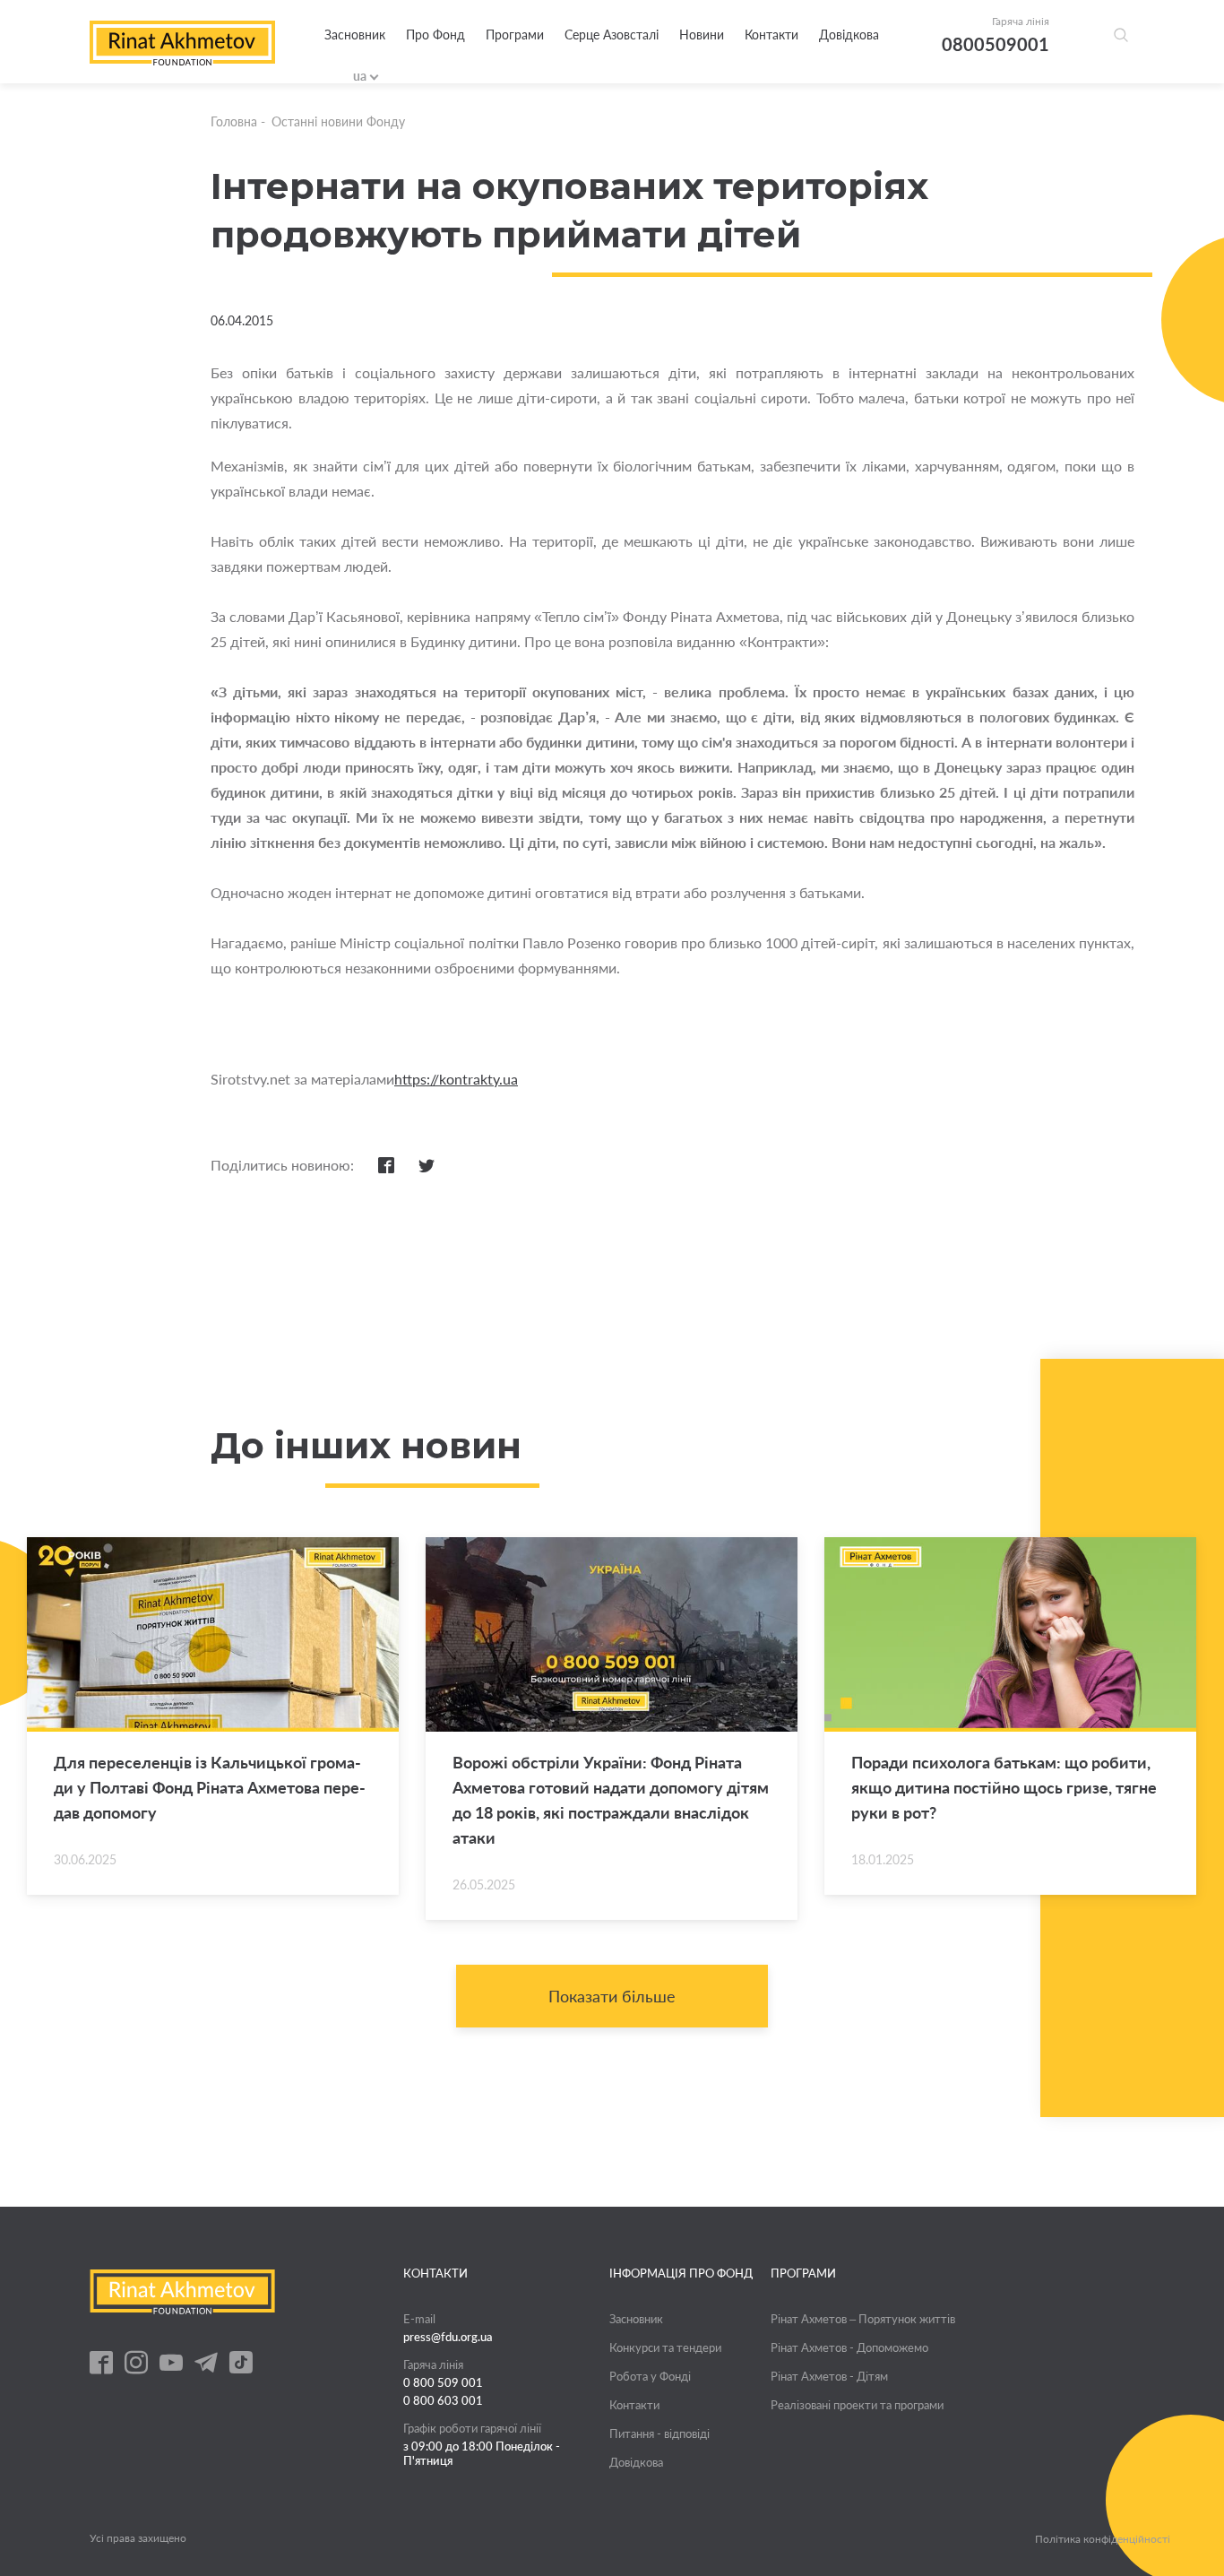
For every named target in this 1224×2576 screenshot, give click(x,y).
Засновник (355, 35)
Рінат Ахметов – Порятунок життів (863, 2319)
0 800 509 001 (443, 2382)
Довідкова (849, 35)
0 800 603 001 (443, 2400)
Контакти (771, 35)
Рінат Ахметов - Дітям (829, 2376)
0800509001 (996, 44)
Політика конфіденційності (1103, 2539)
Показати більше (612, 1996)
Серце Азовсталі (612, 35)
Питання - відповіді (659, 2433)
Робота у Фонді (650, 2376)
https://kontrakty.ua (456, 1079)
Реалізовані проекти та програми (857, 2405)
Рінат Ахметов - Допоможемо (849, 2347)
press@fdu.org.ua (448, 2337)
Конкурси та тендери (665, 2347)
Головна (234, 121)
